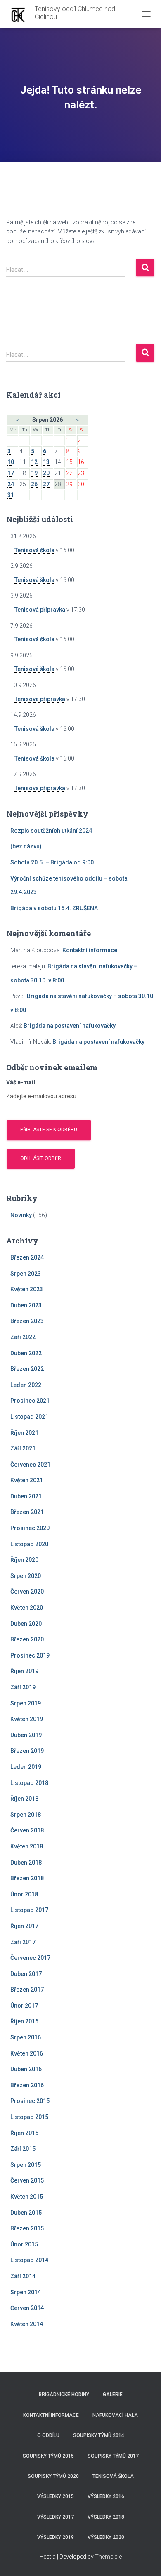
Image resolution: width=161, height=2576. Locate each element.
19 (34, 473)
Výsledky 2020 (106, 2537)
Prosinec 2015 (30, 2101)
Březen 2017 (27, 1990)
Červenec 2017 (30, 1958)
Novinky (21, 1215)
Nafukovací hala (115, 2415)
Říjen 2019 (24, 1671)
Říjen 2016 (24, 2021)
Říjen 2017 (24, 1926)
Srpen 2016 (26, 2037)
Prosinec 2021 (30, 1401)
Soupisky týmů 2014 (99, 2435)
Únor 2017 (24, 2006)
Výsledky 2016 (106, 2496)
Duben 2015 (26, 2213)
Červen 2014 (27, 2308)
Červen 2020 (27, 1592)
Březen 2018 (27, 1878)
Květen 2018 (27, 1846)
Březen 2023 (27, 1321)
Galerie (113, 2395)
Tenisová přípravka (40, 610)
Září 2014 (23, 2276)
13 (46, 462)
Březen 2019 (27, 1751)
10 (11, 462)
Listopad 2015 (29, 2117)
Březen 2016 (27, 2085)
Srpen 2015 (26, 2165)
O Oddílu (48, 2435)
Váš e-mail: (21, 1082)
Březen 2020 (27, 1639)
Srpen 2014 (26, 2292)
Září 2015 (23, 2149)
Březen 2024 (27, 1257)
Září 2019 (23, 1687)
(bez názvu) (26, 846)
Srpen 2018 (26, 1815)
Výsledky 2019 (56, 2537)
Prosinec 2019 (30, 1655)
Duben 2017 (26, 1974)
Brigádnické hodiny (64, 2395)
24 (11, 484)
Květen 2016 (27, 2053)
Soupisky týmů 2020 (53, 2476)
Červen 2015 (27, 2180)
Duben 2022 (26, 1353)
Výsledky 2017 (56, 2517)
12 (34, 462)
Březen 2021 (27, 1512)
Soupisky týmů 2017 (113, 2456)
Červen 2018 (27, 1830)
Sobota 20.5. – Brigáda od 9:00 (52, 862)
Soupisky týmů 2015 (48, 2456)
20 (46, 473)
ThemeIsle (108, 2557)
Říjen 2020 (24, 1560)
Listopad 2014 (29, 2260)
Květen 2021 (27, 1480)
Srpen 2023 (26, 1274)
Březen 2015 (27, 2228)
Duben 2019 (26, 1735)
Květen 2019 (27, 1719)
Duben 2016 (26, 2069)
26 (34, 484)
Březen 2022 (27, 1369)
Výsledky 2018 (106, 2517)
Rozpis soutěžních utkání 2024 (51, 831)
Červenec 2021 (30, 1465)
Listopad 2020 (29, 1544)
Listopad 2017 (29, 1910)
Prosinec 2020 (30, 1528)
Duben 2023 (26, 1305)
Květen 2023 (27, 1289)
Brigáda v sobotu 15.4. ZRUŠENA (54, 908)
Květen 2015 (27, 2197)
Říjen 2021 (24, 1433)
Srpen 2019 (26, 1703)
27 (46, 484)
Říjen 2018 (24, 1799)
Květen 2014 (27, 2324)
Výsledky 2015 (56, 2496)
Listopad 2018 (29, 1783)
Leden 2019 (26, 1767)
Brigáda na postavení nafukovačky (70, 1026)
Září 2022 (23, 1337)
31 (11, 495)
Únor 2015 (24, 2244)
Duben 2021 (26, 1496)
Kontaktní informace (90, 950)
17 (11, 473)
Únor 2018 (24, 1894)
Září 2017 (23, 1942)
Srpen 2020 (26, 1576)
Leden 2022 (26, 1385)
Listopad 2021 (29, 1417)
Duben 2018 (26, 1863)
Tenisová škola (34, 550)
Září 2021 (23, 1448)
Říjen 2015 (24, 2133)
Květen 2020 (27, 1608)
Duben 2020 (26, 1624)
